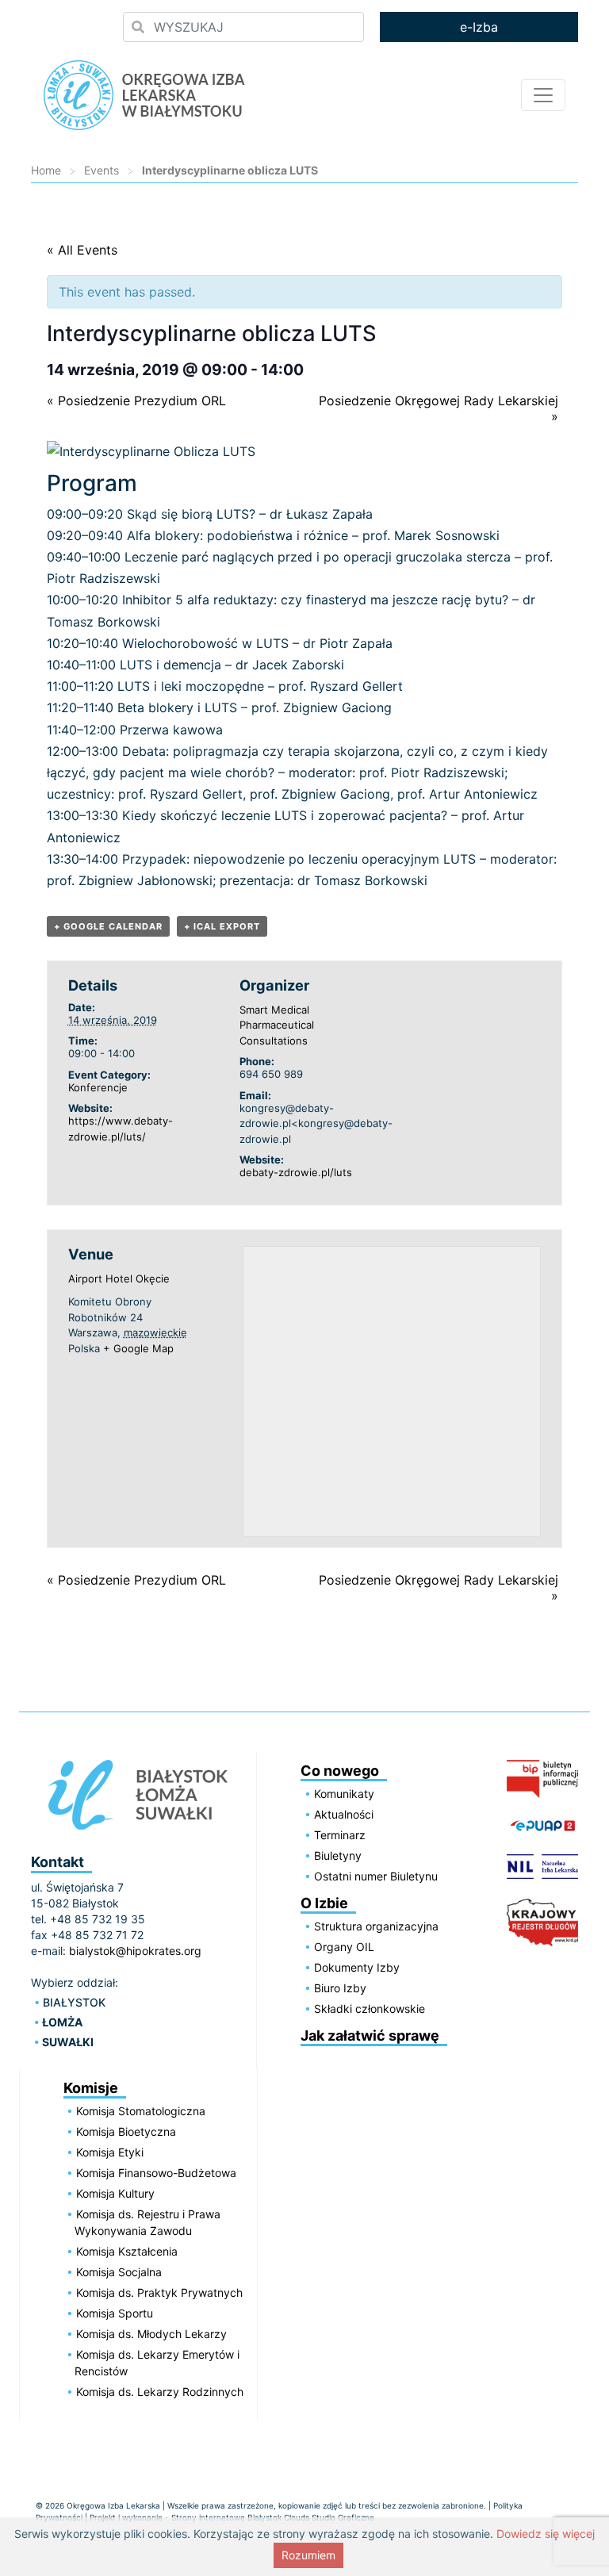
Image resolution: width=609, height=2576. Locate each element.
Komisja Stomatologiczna (141, 2111)
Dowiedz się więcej (546, 2534)
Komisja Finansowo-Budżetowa (156, 2173)
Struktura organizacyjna (376, 1926)
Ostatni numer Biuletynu (376, 1876)
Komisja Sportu (115, 2313)
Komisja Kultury (115, 2193)
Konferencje (98, 1087)
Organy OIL (344, 1947)
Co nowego (340, 1771)
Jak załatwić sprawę (370, 2035)
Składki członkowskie (370, 2009)
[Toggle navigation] (543, 95)
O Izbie (324, 1903)
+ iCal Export (222, 926)
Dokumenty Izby (357, 1967)
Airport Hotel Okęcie (119, 1278)
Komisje (91, 2088)
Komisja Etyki (110, 2152)
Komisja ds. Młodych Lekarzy (151, 2334)
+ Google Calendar (108, 926)
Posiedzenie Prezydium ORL (136, 401)
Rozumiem (308, 2555)
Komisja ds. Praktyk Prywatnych (159, 2292)
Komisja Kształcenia (127, 2251)
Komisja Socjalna (119, 2272)
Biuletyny (338, 1855)
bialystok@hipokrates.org (135, 1951)
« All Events (82, 250)
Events (101, 170)
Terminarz (340, 1835)
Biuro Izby (340, 1988)
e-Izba (479, 27)
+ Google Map (138, 1348)
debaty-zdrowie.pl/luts (296, 1172)
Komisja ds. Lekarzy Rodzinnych (160, 2392)
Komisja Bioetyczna (126, 2131)
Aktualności (344, 1814)
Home (46, 170)
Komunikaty (344, 1794)
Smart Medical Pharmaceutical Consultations (277, 1025)
